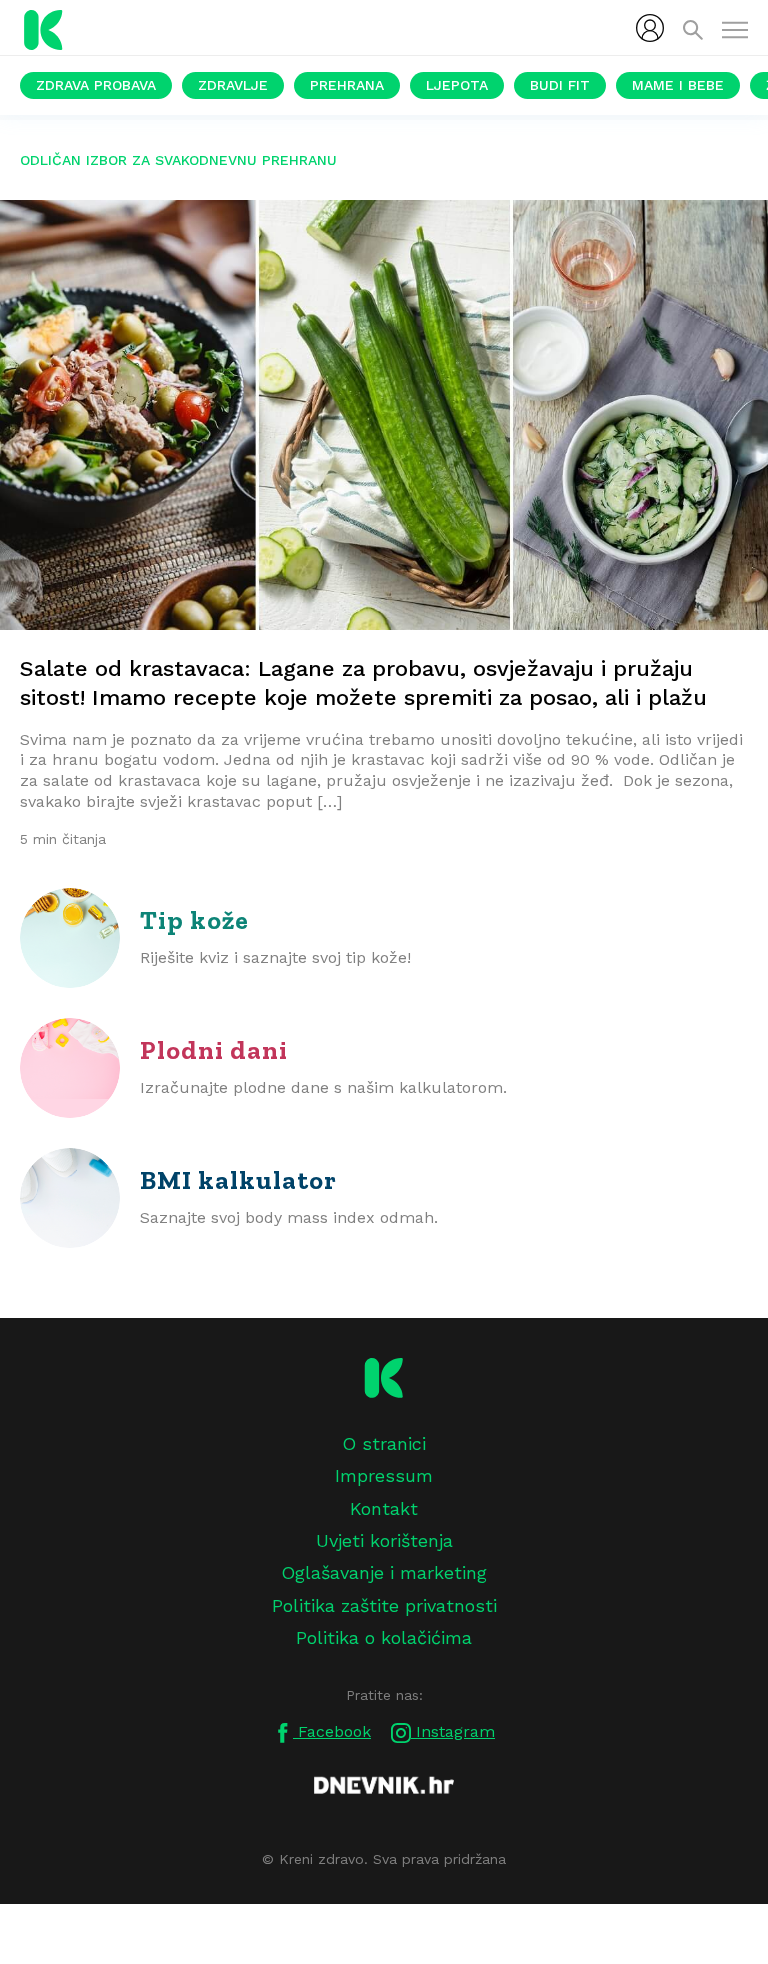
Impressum (384, 1475)
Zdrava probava (96, 85)
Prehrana (347, 85)
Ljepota (457, 85)
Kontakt (384, 1508)
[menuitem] (650, 28)
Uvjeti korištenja (384, 1540)
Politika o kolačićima (384, 1637)
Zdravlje (233, 85)
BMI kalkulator (238, 1180)
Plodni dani (214, 1050)
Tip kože (194, 920)
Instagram (453, 1731)
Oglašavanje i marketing (384, 1572)
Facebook (332, 1731)
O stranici (384, 1443)
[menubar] (650, 28)
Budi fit (560, 85)
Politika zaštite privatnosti (384, 1605)
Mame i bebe (678, 85)
